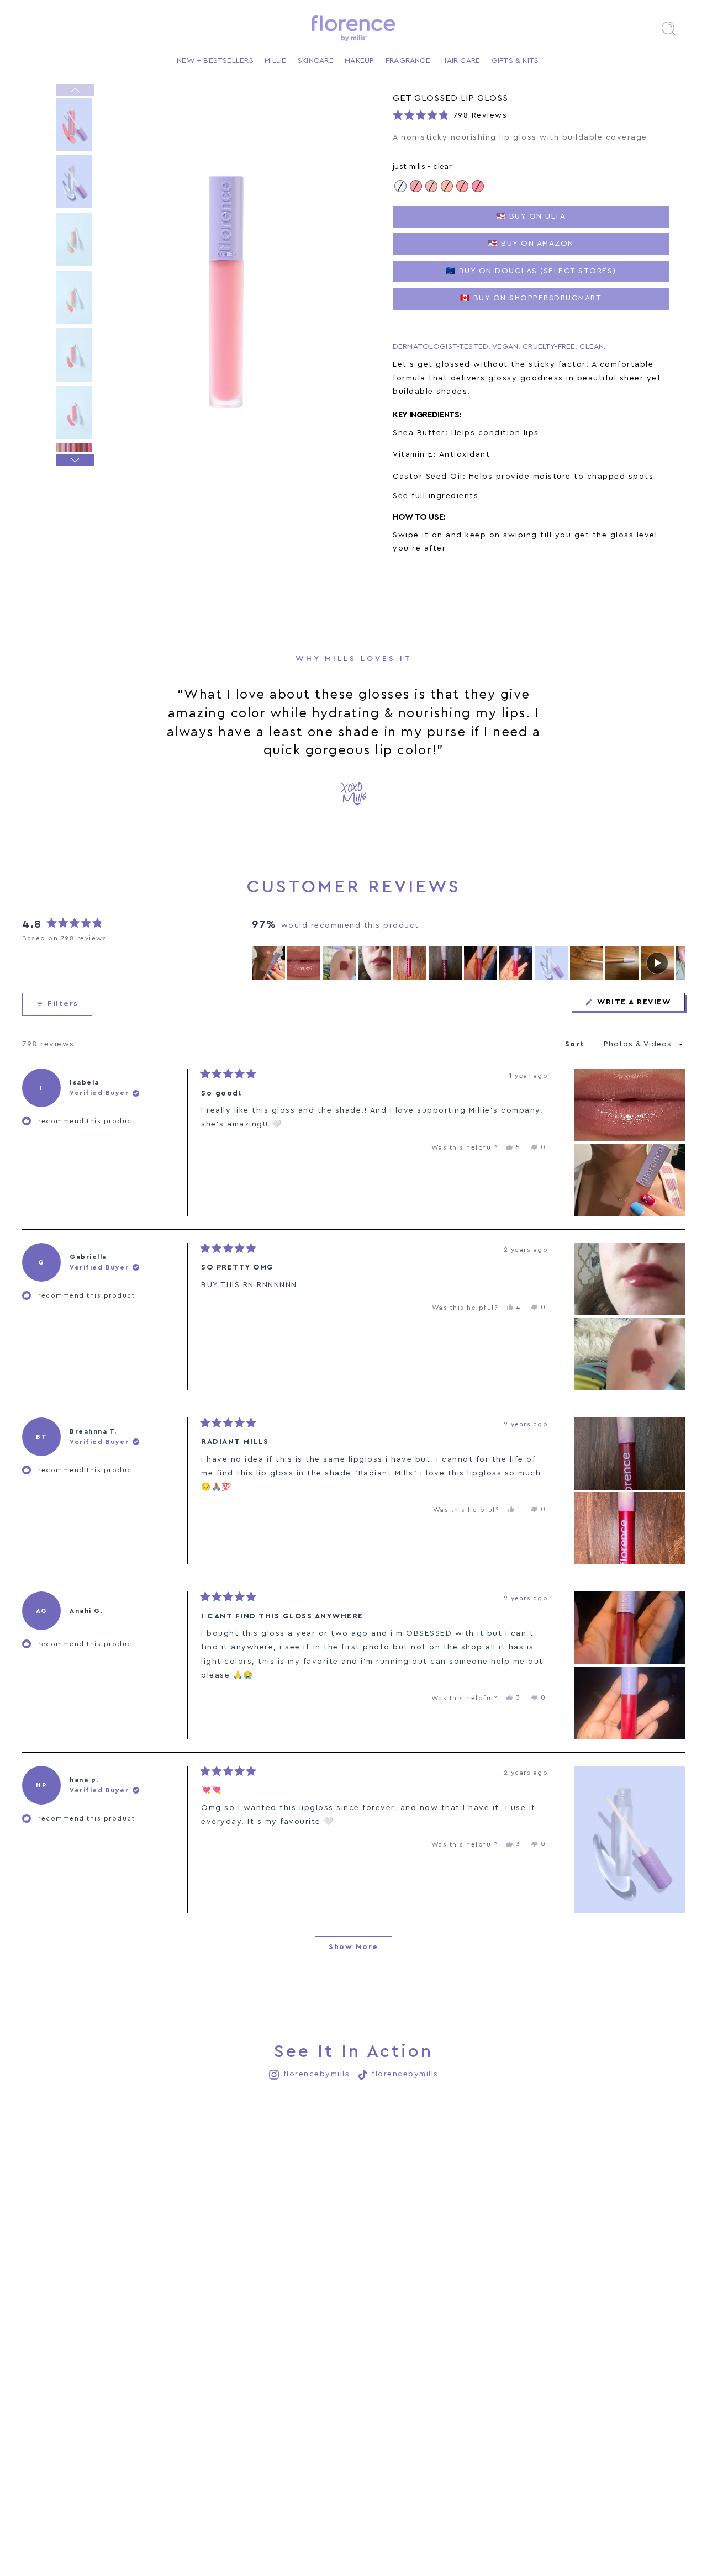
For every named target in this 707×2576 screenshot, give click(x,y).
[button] (668, 28)
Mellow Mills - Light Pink (416, 186)
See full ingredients (436, 496)
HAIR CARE (461, 61)
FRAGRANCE (408, 61)
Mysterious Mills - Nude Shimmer (431, 186)
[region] (468, 963)
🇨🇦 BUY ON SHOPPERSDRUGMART (531, 298)
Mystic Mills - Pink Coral (478, 186)
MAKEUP (359, 61)
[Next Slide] (676, 963)
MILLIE (275, 61)
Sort (577, 1044)
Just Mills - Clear (400, 186)
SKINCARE (316, 61)
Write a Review (640, 1004)
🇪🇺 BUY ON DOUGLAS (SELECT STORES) (531, 271)
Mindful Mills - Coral (462, 186)
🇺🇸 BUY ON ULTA (531, 216)
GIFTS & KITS (515, 61)
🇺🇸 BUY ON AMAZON (531, 244)
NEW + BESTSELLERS (215, 61)
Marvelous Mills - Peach (447, 186)
